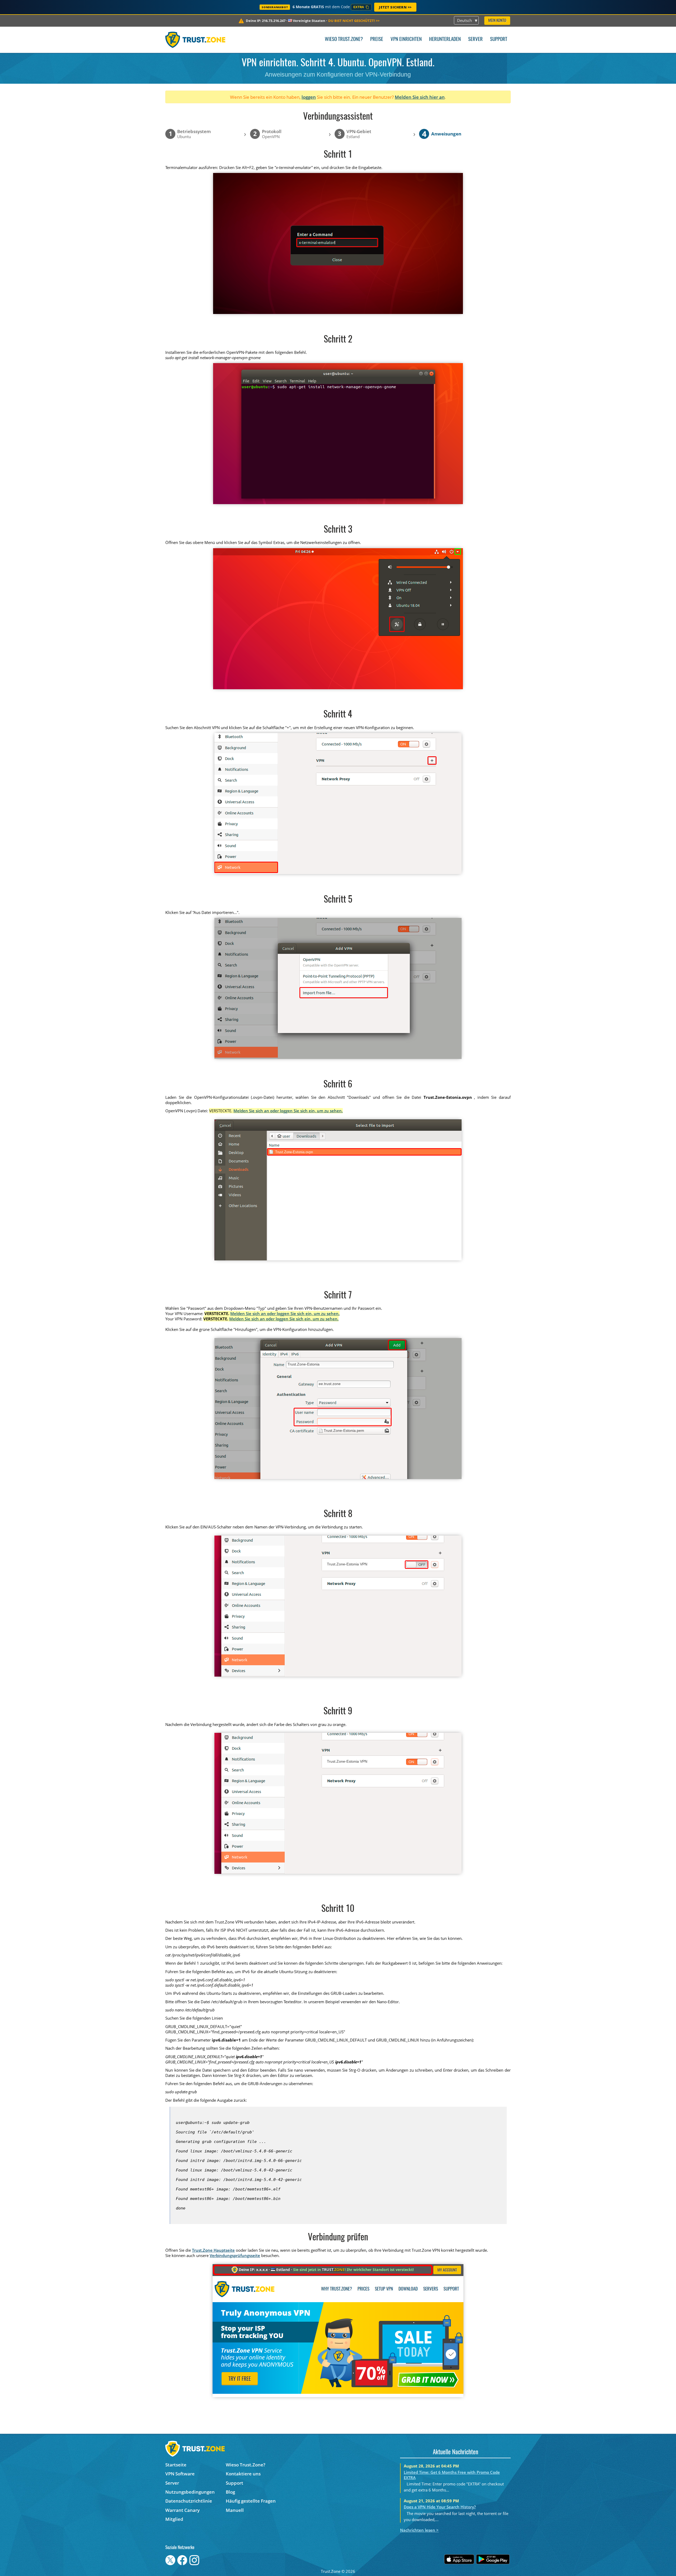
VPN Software (180, 2474)
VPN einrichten (406, 39)
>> (354, 21)
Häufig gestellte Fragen (251, 2501)
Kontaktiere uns (243, 2474)
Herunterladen (445, 39)
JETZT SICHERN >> (395, 7)
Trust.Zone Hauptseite (213, 2250)
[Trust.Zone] (195, 40)
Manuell (235, 2510)
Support (499, 39)
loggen (309, 97)
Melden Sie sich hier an (420, 97)
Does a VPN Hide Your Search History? (440, 2507)
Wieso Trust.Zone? (344, 39)
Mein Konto (497, 21)
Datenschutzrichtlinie (189, 2501)
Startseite (176, 2465)
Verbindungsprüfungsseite (235, 2255)
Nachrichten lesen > (419, 2530)
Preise (377, 39)
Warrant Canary (182, 2510)
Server (475, 39)
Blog (230, 2492)
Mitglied (174, 2519)
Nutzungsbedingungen (190, 2492)
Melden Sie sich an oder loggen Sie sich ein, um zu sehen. (288, 1111)
